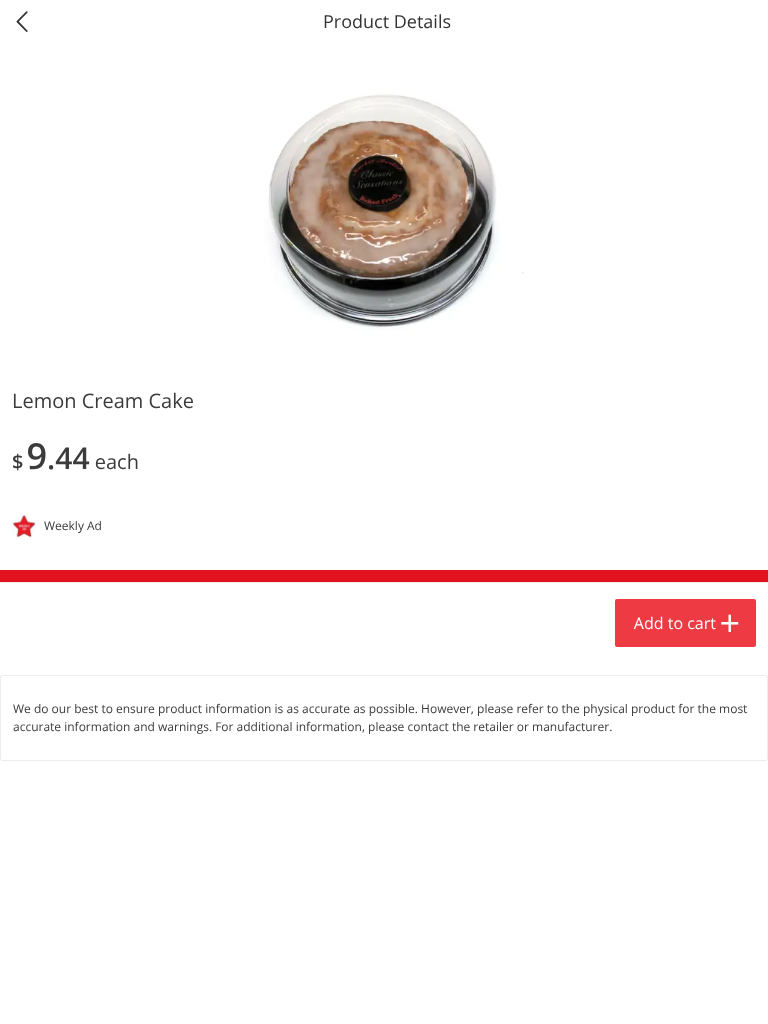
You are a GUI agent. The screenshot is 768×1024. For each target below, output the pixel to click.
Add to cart (675, 623)
